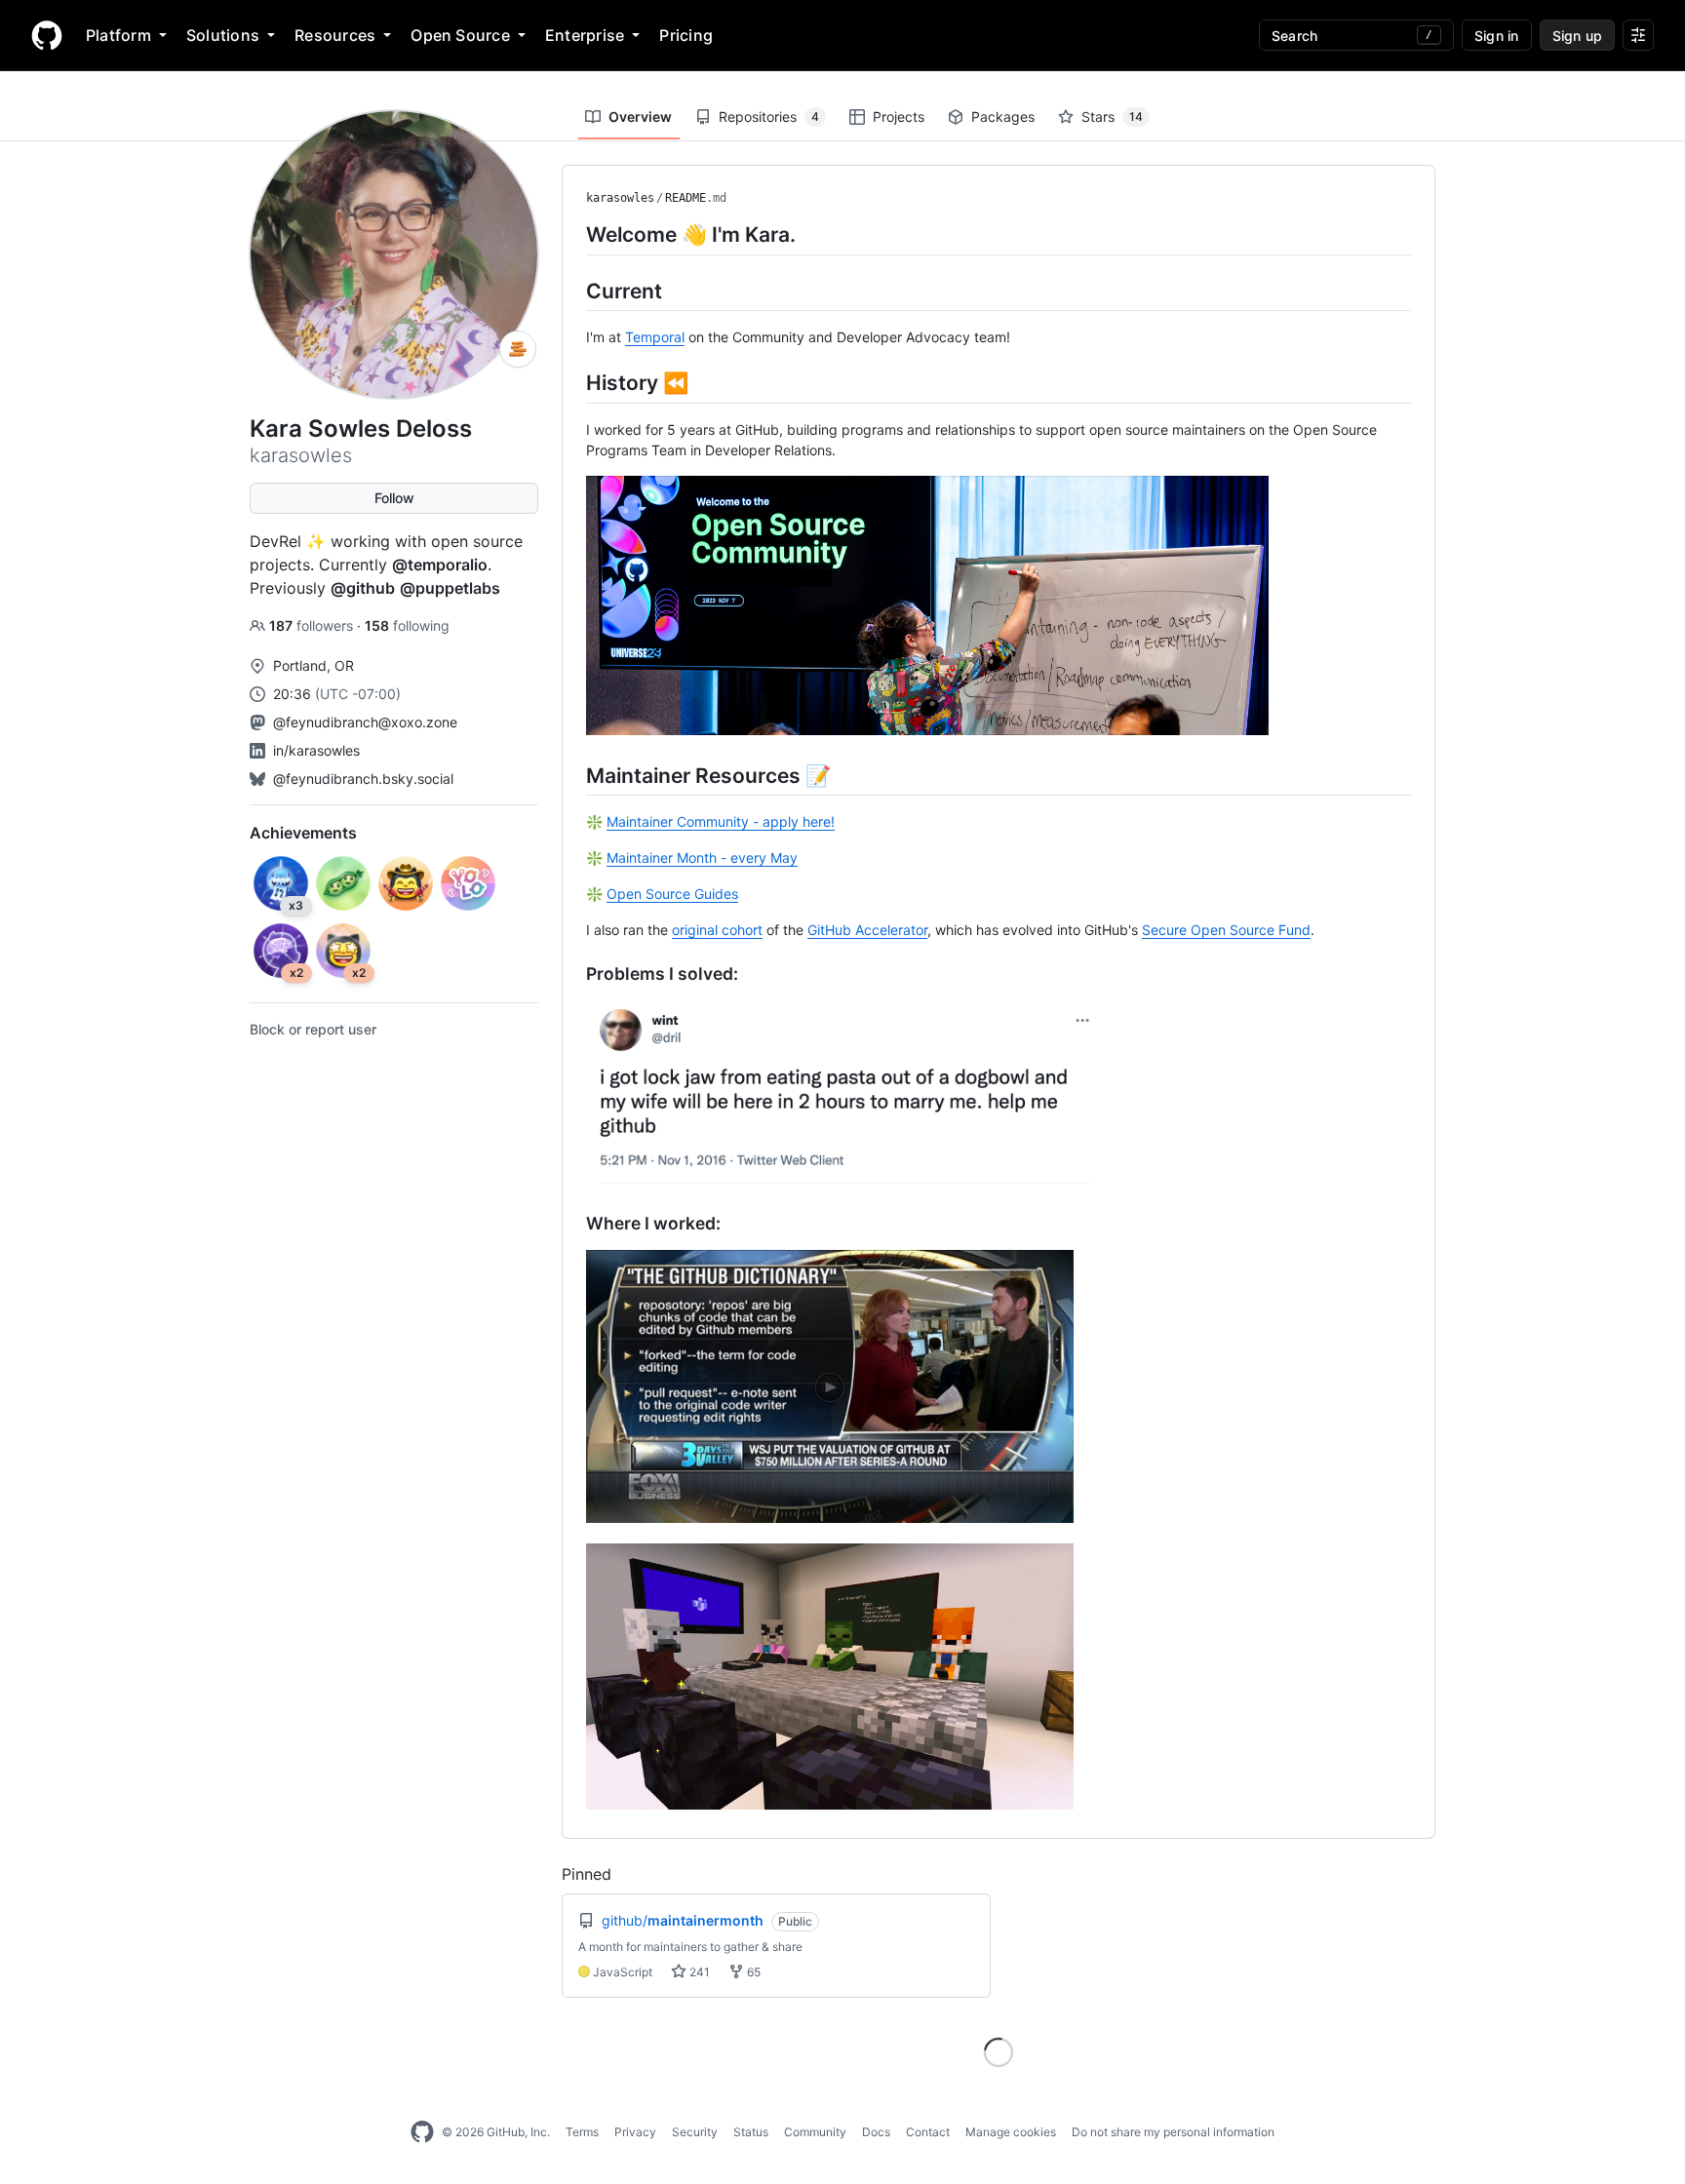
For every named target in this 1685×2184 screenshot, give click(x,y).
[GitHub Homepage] (422, 2132)
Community (815, 2132)
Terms (582, 2132)
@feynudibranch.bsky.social (363, 779)
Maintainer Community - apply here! (721, 821)
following (407, 625)
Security (695, 2132)
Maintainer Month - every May (702, 858)
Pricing (686, 35)
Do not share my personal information (1173, 2132)
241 (698, 1972)
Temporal (655, 337)
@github (363, 588)
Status (751, 2132)
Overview (640, 117)
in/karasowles (316, 750)
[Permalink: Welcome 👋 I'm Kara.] (572, 234)
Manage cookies (1011, 2132)
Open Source (460, 35)
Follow (394, 498)
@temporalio (440, 565)
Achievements (303, 833)
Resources (335, 35)
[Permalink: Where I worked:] (572, 1224)
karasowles (620, 198)
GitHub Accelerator (867, 930)
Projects (899, 117)
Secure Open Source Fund (1226, 930)
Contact (928, 2132)
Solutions (223, 35)
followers (313, 625)
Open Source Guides (672, 894)
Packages (1003, 117)
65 (752, 1972)
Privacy (635, 2132)
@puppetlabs (450, 588)
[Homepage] (47, 35)
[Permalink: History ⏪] (572, 382)
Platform (118, 35)
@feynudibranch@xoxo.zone (365, 722)
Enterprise (585, 35)
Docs (876, 2132)
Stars (1112, 117)
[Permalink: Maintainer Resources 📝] (572, 775)
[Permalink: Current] (572, 291)
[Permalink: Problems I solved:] (572, 974)
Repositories (769, 117)
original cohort (717, 930)
